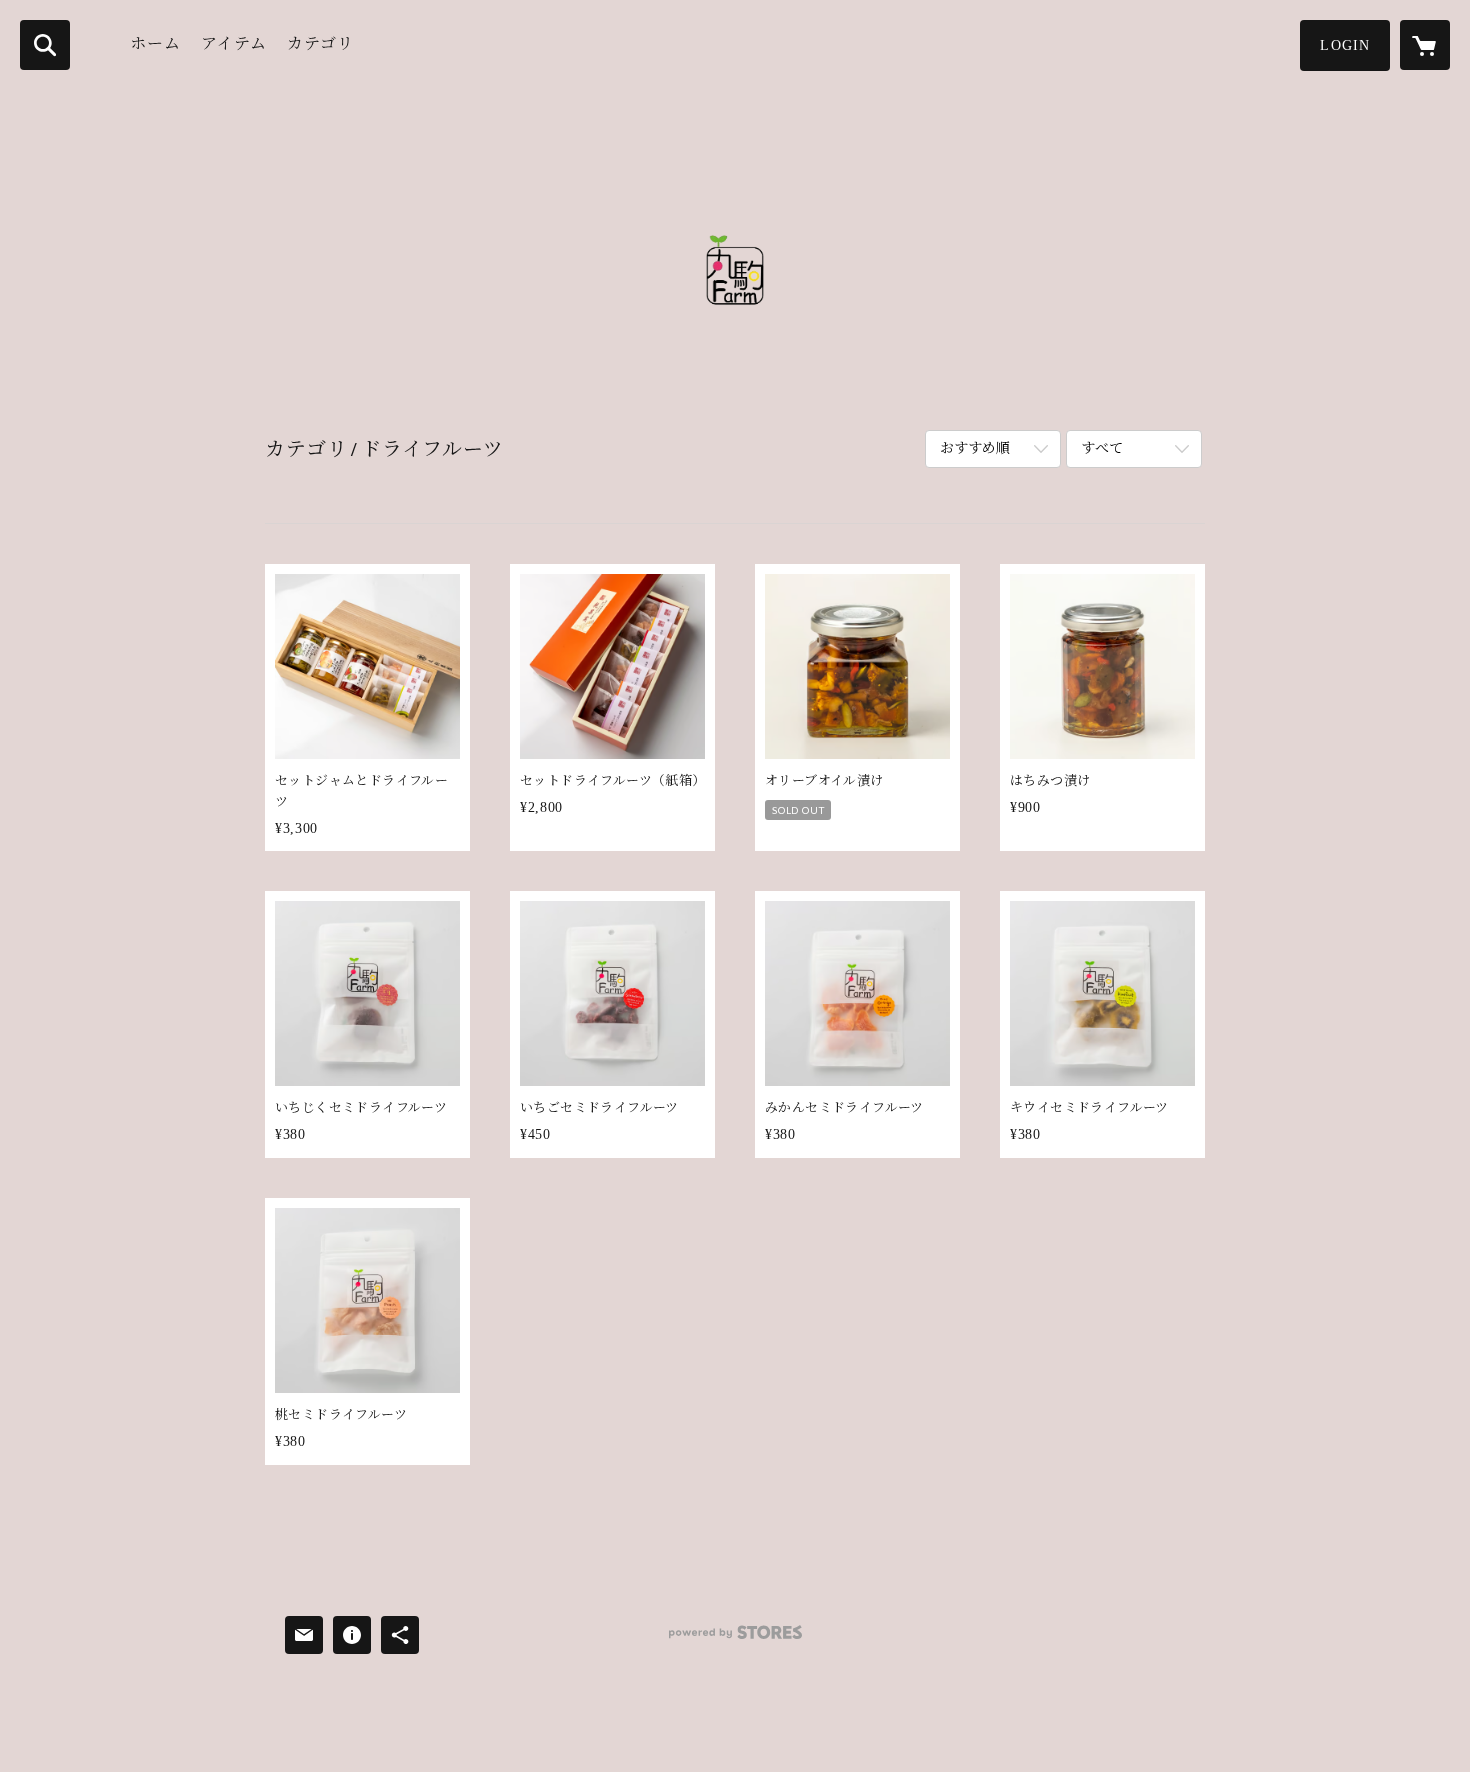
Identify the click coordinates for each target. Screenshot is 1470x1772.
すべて (1102, 448)
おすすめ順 (975, 448)
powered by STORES (735, 1639)
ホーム (155, 43)
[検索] (45, 45)
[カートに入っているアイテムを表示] (1425, 45)
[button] (1345, 45)
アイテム (234, 43)
